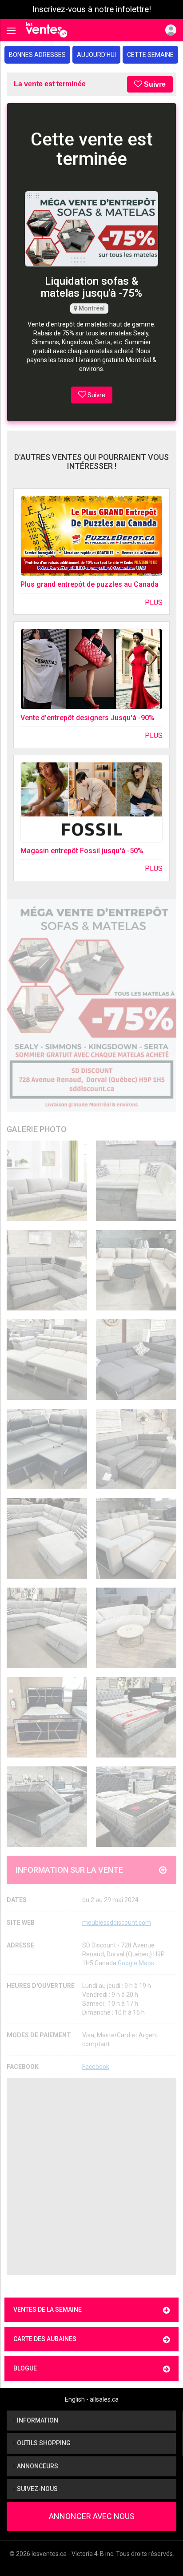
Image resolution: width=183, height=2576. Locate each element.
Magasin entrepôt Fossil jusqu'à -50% (82, 851)
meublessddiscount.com (117, 1923)
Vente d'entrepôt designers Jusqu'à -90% (88, 718)
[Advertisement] (91, 2177)
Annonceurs (37, 2466)
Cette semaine (150, 55)
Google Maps (136, 1963)
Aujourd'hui (96, 55)
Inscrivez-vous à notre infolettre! (92, 9)
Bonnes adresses (37, 55)
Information (37, 2420)
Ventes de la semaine (48, 2310)
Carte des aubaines (45, 2339)
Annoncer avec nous (92, 2516)
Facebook (96, 2067)
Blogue (25, 2368)
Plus (154, 603)
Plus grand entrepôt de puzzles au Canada (90, 584)
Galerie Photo (37, 1129)
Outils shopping (43, 2443)
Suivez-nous (37, 2489)
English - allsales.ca (92, 2399)
